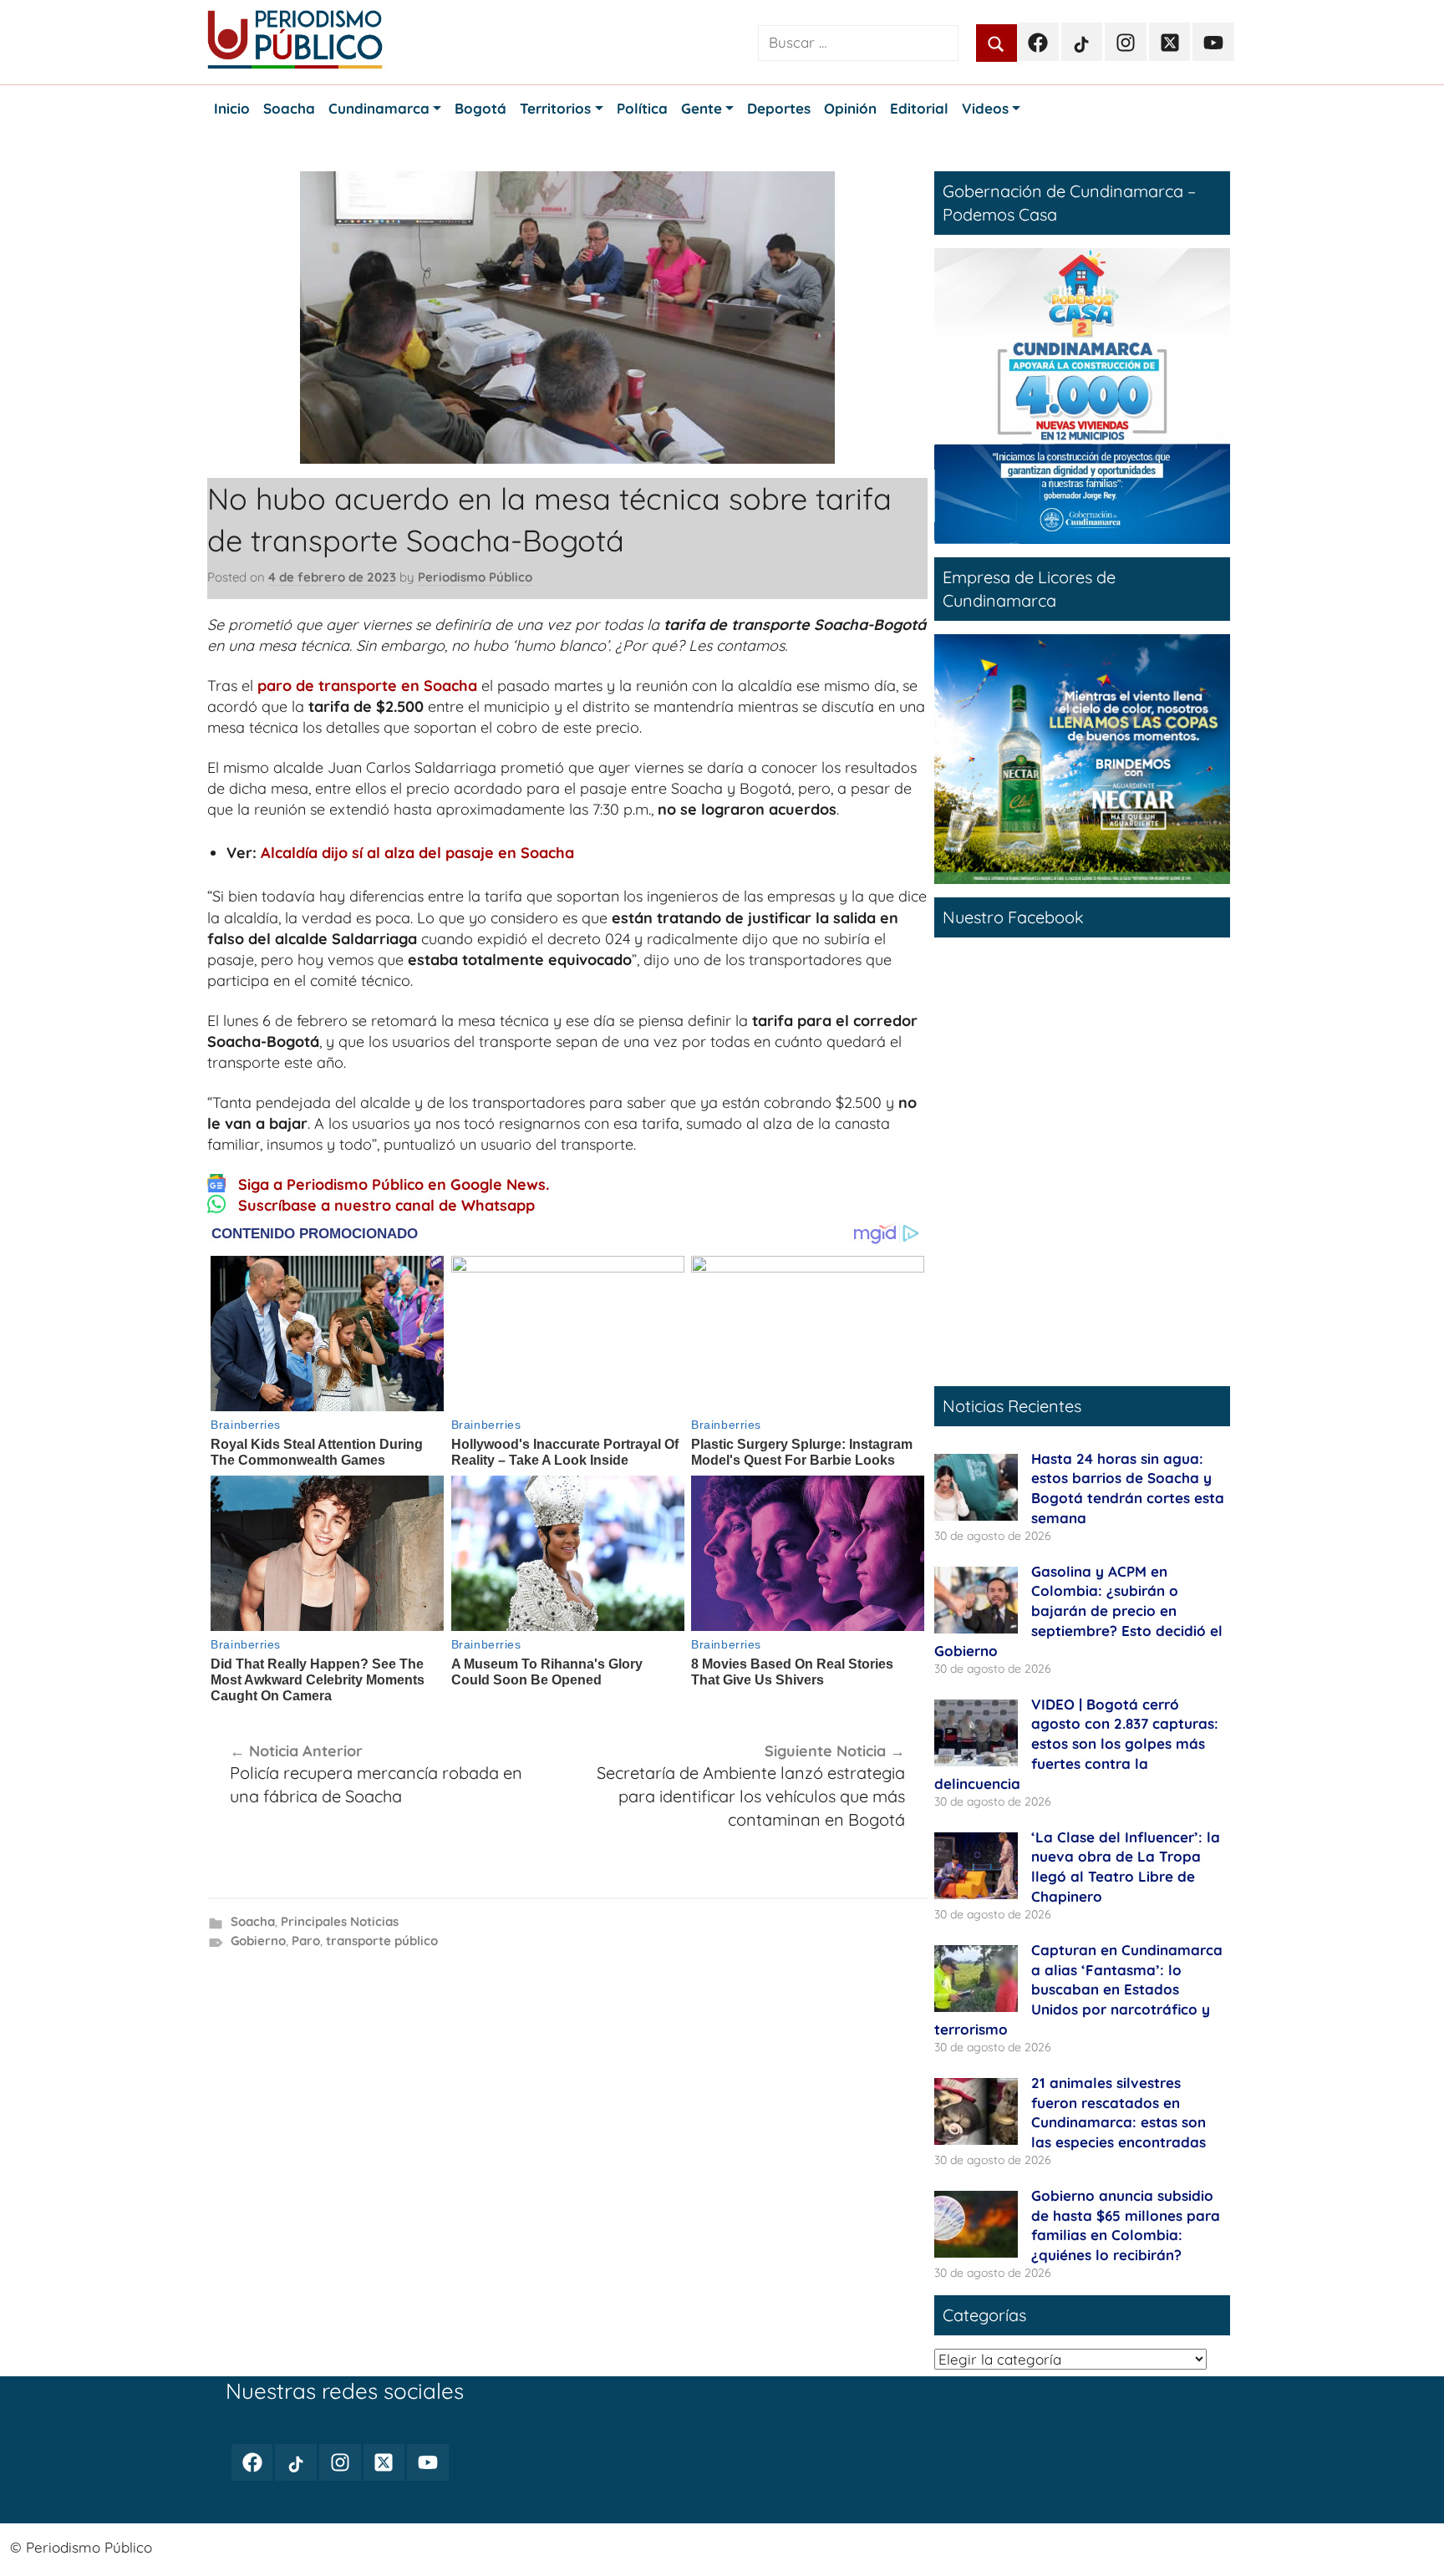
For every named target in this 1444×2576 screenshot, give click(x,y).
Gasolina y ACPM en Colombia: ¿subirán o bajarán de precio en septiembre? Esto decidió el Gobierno (1078, 1611)
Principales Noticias (340, 1921)
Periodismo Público (475, 577)
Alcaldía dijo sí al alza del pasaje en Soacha (417, 853)
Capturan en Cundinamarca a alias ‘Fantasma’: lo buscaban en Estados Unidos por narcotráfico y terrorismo (1078, 1989)
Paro (306, 1941)
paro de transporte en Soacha (367, 686)
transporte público (382, 1941)
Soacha (253, 1921)
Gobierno (258, 1941)
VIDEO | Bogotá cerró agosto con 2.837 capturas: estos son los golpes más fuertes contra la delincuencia (1076, 1744)
